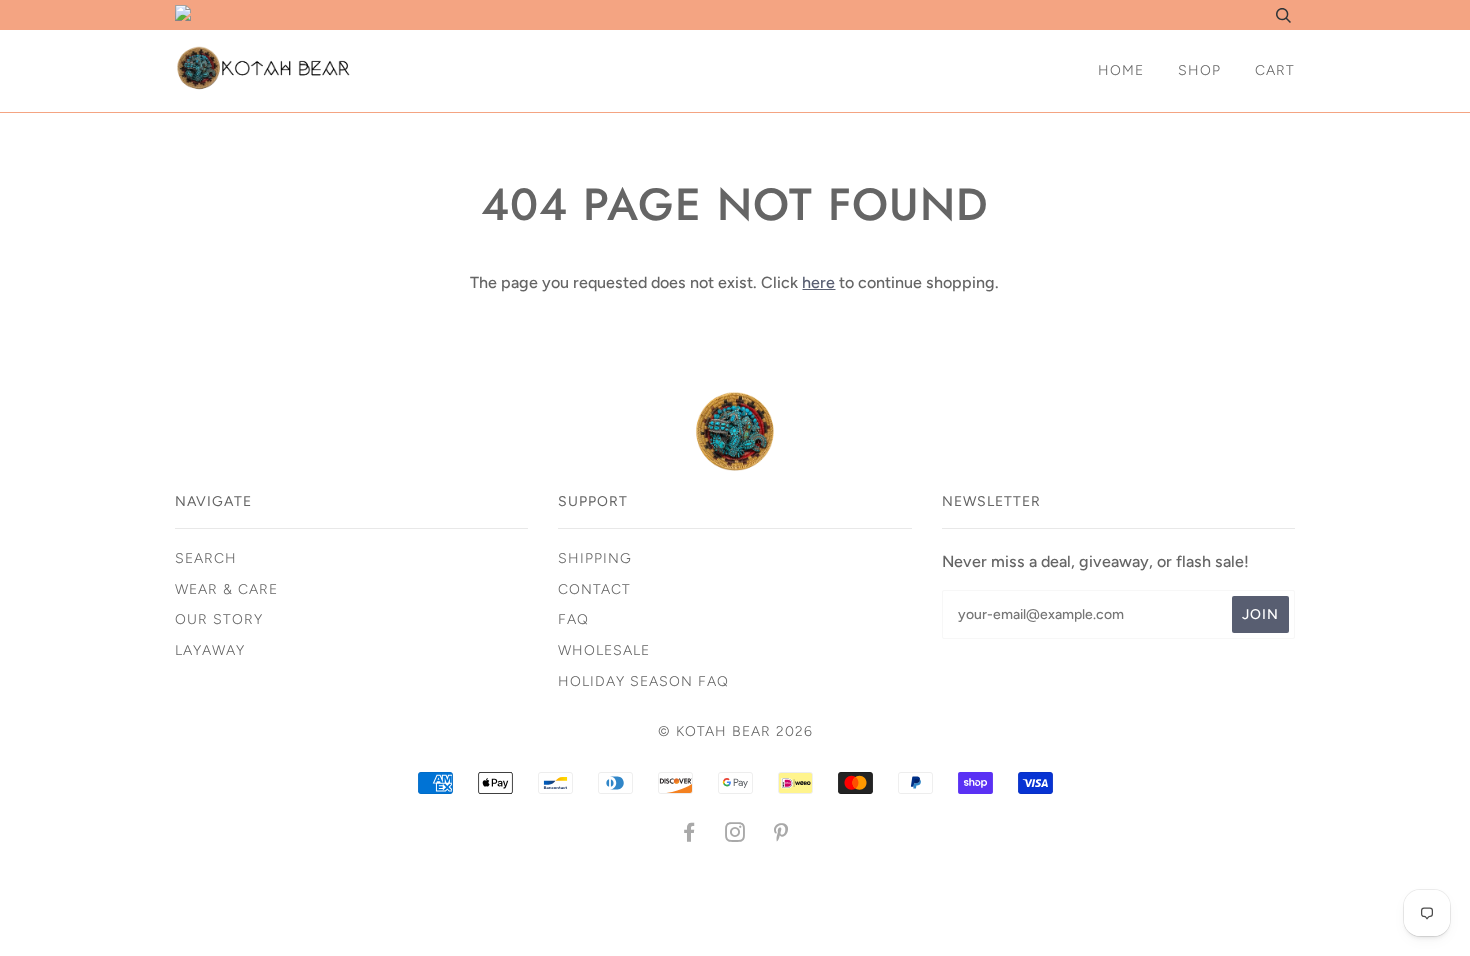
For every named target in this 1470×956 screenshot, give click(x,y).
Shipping (595, 558)
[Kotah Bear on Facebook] (689, 835)
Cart (1275, 70)
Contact (594, 589)
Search (206, 558)
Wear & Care (226, 589)
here (818, 282)
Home (1121, 70)
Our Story (219, 619)
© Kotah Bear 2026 (735, 731)
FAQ (573, 619)
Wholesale (604, 650)
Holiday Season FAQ (643, 681)
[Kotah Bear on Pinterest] (781, 835)
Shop (1199, 70)
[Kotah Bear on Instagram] (735, 835)
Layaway (210, 650)
